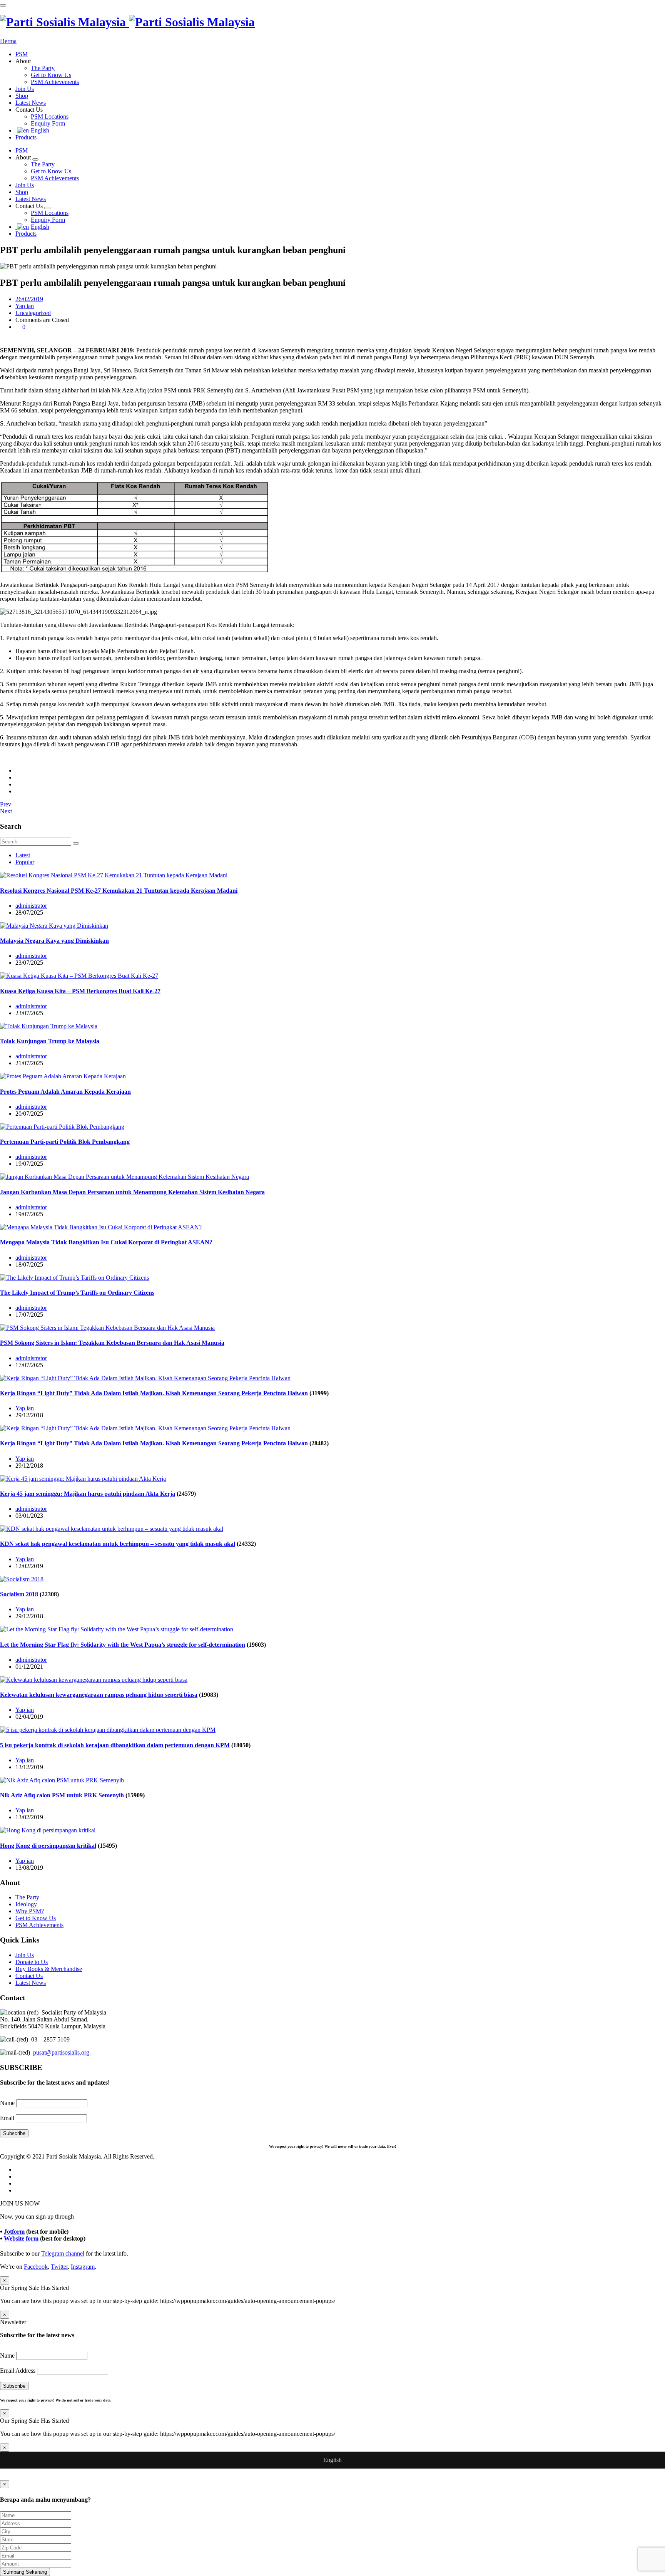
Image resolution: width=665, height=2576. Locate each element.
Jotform (14, 2232)
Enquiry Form (48, 123)
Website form (21, 2238)
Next (6, 811)
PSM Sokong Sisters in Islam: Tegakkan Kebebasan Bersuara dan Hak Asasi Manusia (112, 1343)
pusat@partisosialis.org (62, 2052)
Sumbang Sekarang (25, 2572)
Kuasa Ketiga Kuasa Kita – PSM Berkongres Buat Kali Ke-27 (80, 991)
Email (7, 2118)
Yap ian (25, 306)
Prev (6, 804)
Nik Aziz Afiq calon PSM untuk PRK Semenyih (62, 1795)
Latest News (31, 103)
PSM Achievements (55, 82)
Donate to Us (32, 1962)
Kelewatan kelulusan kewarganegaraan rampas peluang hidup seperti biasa (99, 1695)
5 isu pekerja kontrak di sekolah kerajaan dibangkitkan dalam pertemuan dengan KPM (115, 1745)
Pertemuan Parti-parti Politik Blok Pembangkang (65, 1142)
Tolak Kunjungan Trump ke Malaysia (50, 1041)
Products (26, 137)
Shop (22, 96)
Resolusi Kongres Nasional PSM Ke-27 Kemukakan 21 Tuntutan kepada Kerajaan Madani (119, 891)
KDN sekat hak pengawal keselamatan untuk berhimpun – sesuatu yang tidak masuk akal (118, 1544)
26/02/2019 (29, 299)
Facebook (36, 2267)
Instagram (83, 2267)
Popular (25, 862)
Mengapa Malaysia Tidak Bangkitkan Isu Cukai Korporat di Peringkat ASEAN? (106, 1242)
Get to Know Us (51, 75)
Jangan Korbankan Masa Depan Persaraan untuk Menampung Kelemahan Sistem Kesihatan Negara (132, 1192)
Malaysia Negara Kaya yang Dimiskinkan (54, 941)
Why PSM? (30, 1911)
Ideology (26, 1904)
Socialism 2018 (19, 1594)
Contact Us (29, 1976)
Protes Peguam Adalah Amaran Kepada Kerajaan (65, 1092)
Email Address (18, 2371)
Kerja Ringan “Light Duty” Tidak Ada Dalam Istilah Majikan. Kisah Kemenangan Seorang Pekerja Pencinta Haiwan (154, 1393)
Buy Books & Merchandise (49, 1969)
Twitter (59, 2267)
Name (7, 2103)
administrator (31, 906)
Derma (8, 41)
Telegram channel (63, 2253)
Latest (23, 855)
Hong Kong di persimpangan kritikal (48, 1846)
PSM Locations (50, 116)
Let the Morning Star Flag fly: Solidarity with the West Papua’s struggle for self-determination (123, 1645)
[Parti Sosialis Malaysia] (127, 22)
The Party (43, 68)
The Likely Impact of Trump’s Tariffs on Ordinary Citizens (77, 1293)
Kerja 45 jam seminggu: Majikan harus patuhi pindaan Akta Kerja (88, 1494)
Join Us (25, 89)
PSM (22, 54)
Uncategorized (33, 313)
